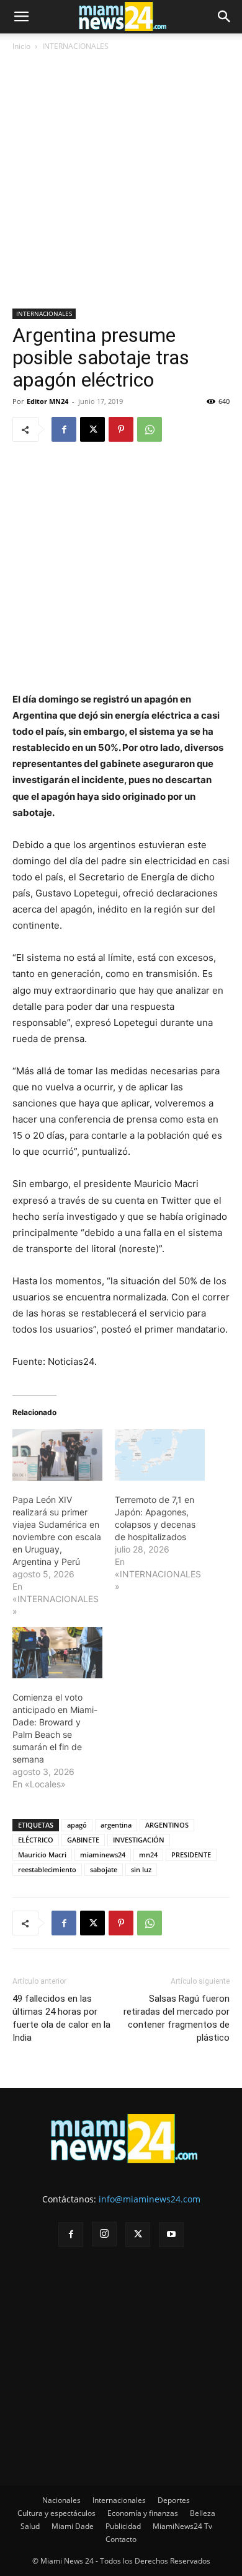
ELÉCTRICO (36, 1840)
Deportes (174, 2500)
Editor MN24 (47, 401)
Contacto (121, 2539)
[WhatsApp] (150, 429)
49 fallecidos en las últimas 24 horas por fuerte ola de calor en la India (61, 2018)
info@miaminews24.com (150, 2199)
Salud (30, 2526)
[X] (92, 429)
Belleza (203, 2513)
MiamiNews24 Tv (182, 2526)
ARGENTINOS (167, 1825)
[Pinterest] (121, 429)
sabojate (104, 1869)
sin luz (141, 1869)
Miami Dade (73, 2526)
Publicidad (123, 2526)
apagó (77, 1825)
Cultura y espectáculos (56, 2513)
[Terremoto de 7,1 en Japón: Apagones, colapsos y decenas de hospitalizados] (160, 1455)
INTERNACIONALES (75, 46)
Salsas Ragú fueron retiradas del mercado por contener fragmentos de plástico (177, 2018)
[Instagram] (104, 2234)
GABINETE (83, 1840)
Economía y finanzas (143, 2513)
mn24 (148, 1855)
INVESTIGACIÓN (139, 1840)
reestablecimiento (47, 1869)
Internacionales (119, 2500)
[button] (21, 17)
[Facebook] (64, 429)
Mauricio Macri (42, 1855)
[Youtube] (171, 2235)
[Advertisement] (121, 182)
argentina (116, 1825)
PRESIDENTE (191, 1855)
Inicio (21, 46)
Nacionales (61, 2500)
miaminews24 (103, 1855)
